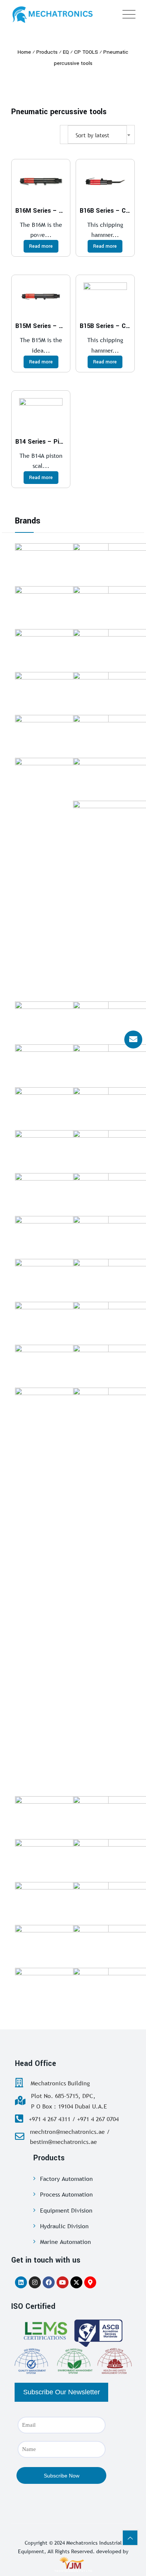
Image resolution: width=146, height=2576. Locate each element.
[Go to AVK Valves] (62, 1986)
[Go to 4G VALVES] (62, 1406)
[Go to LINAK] (62, 1363)
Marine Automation (66, 2242)
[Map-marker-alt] (90, 2282)
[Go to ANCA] (62, 734)
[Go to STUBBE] (62, 1901)
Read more (41, 246)
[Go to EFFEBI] (62, 1944)
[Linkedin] (21, 2282)
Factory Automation (66, 2179)
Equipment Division (66, 2210)
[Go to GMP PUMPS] (62, 1149)
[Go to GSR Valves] (62, 1020)
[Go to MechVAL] (62, 1106)
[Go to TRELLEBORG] (62, 1815)
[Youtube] (63, 2282)
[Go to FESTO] (62, 1858)
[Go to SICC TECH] (62, 562)
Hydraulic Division (64, 2226)
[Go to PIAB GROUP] (62, 1278)
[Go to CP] (62, 691)
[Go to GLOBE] (62, 605)
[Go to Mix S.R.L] (62, 1192)
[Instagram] (35, 2282)
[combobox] (97, 135)
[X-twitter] (76, 2282)
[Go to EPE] (62, 1320)
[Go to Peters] (62, 1235)
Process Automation (66, 2194)
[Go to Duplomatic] (62, 1063)
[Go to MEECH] (62, 648)
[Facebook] (49, 2282)
